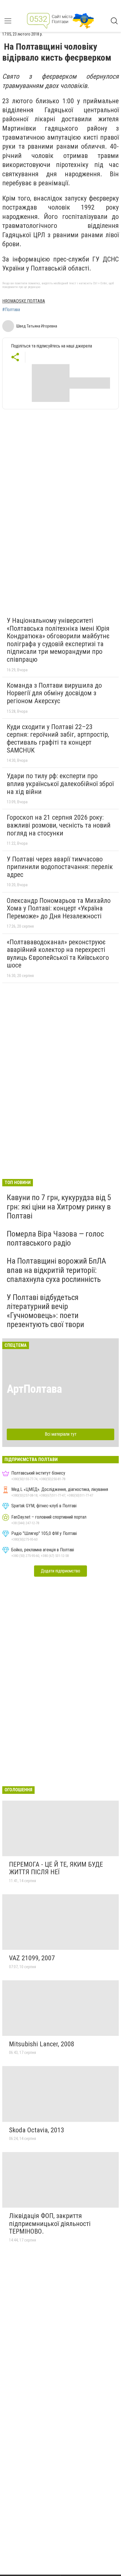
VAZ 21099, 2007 (32, 1958)
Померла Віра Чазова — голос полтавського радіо (55, 1238)
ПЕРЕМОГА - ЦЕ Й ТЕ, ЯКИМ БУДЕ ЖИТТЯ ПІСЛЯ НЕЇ (56, 1868)
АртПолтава (34, 1389)
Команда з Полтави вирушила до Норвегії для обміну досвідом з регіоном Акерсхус (54, 693)
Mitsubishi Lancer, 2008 (42, 2044)
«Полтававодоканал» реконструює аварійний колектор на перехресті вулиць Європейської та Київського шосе (58, 954)
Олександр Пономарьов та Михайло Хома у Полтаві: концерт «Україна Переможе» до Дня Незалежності (59, 908)
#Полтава (11, 310)
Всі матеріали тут (61, 1434)
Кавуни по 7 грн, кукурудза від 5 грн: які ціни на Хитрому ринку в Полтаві (59, 1206)
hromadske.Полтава (24, 301)
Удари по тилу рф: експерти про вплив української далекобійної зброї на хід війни (60, 784)
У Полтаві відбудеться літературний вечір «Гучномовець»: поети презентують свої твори (45, 1311)
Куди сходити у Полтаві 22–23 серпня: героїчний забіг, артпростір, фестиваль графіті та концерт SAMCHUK (58, 739)
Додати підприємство (60, 1571)
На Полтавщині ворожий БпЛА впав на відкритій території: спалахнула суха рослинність (56, 1270)
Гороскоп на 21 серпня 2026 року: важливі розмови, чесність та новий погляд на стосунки (59, 825)
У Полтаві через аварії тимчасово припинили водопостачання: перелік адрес (60, 867)
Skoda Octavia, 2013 (37, 2130)
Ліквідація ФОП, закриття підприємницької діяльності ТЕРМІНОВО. (50, 2224)
